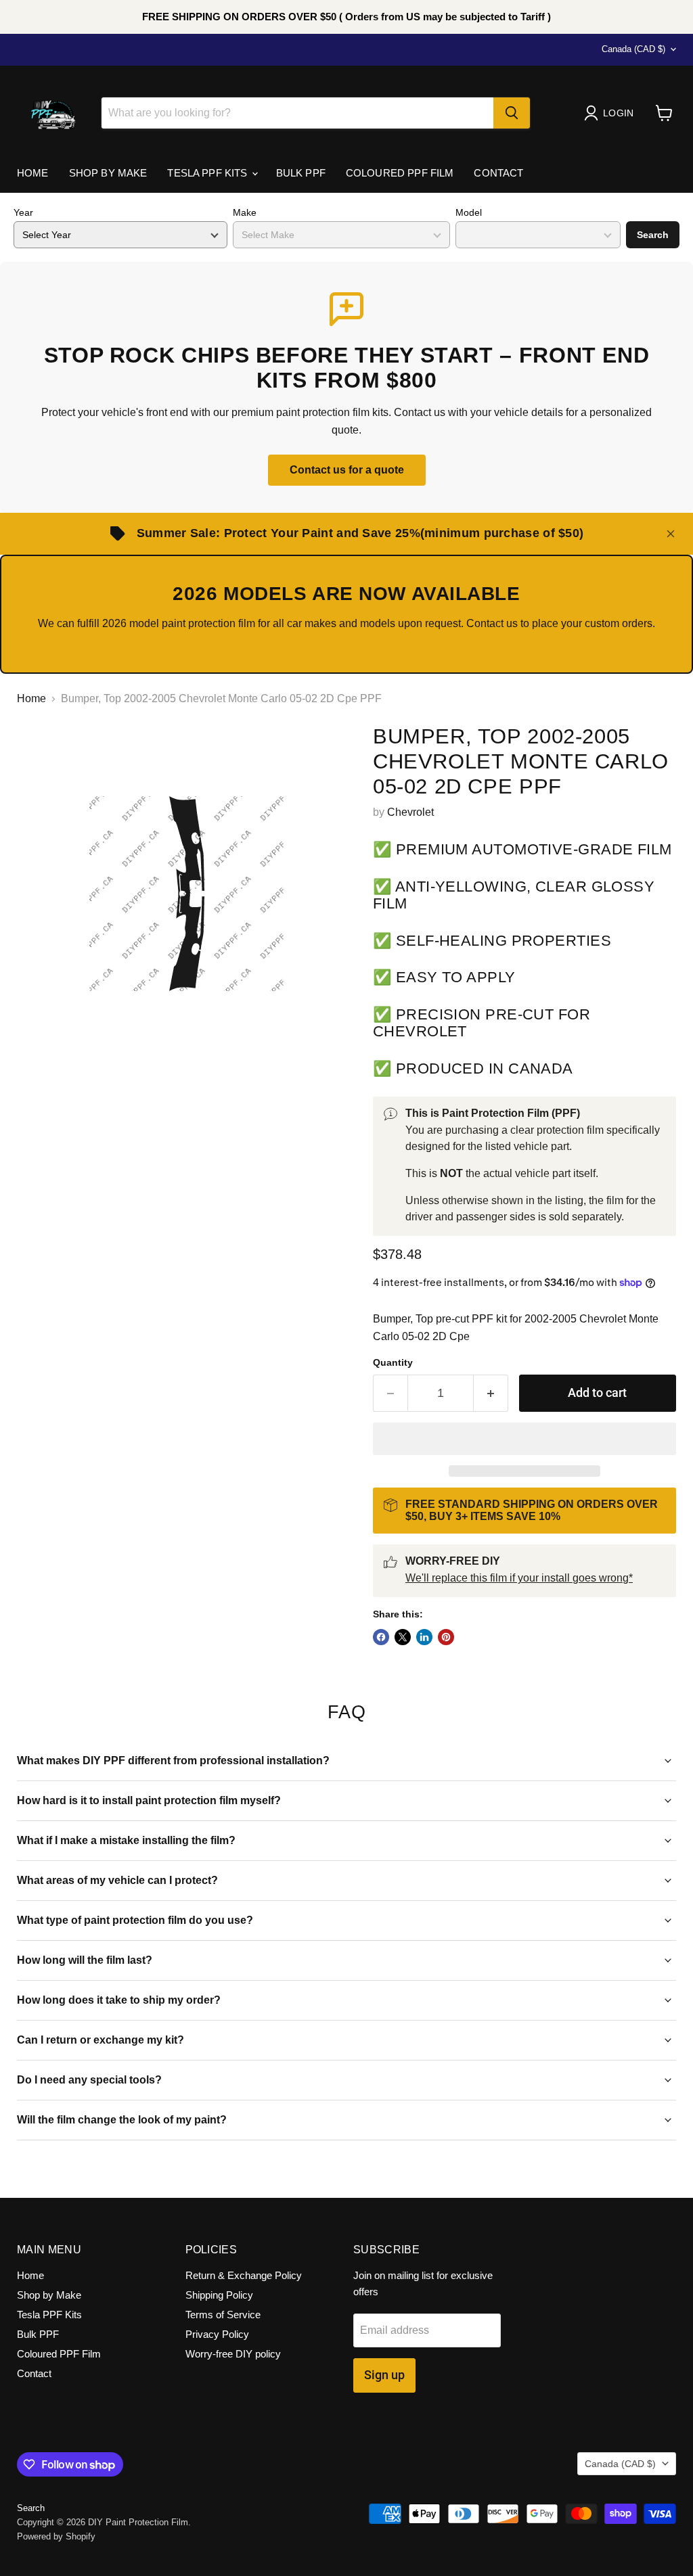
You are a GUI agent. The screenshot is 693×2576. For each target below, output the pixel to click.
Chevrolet (410, 812)
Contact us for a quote (347, 470)
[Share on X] (403, 1637)
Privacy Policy (217, 2334)
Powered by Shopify (56, 2536)
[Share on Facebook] (381, 1637)
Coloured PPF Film (400, 173)
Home (33, 173)
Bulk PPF (301, 173)
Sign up (384, 2375)
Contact (498, 173)
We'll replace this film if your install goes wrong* (519, 1578)
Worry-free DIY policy (233, 2354)
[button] (524, 1439)
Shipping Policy (219, 2295)
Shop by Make (108, 173)
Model (469, 212)
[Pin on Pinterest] (446, 1637)
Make (245, 212)
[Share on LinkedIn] (424, 1637)
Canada (633, 49)
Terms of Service (223, 2315)
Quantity (393, 1362)
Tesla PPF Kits (208, 173)
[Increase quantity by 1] (491, 1393)
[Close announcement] (671, 534)
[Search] (512, 113)
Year (23, 212)
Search (653, 235)
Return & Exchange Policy (244, 2275)
